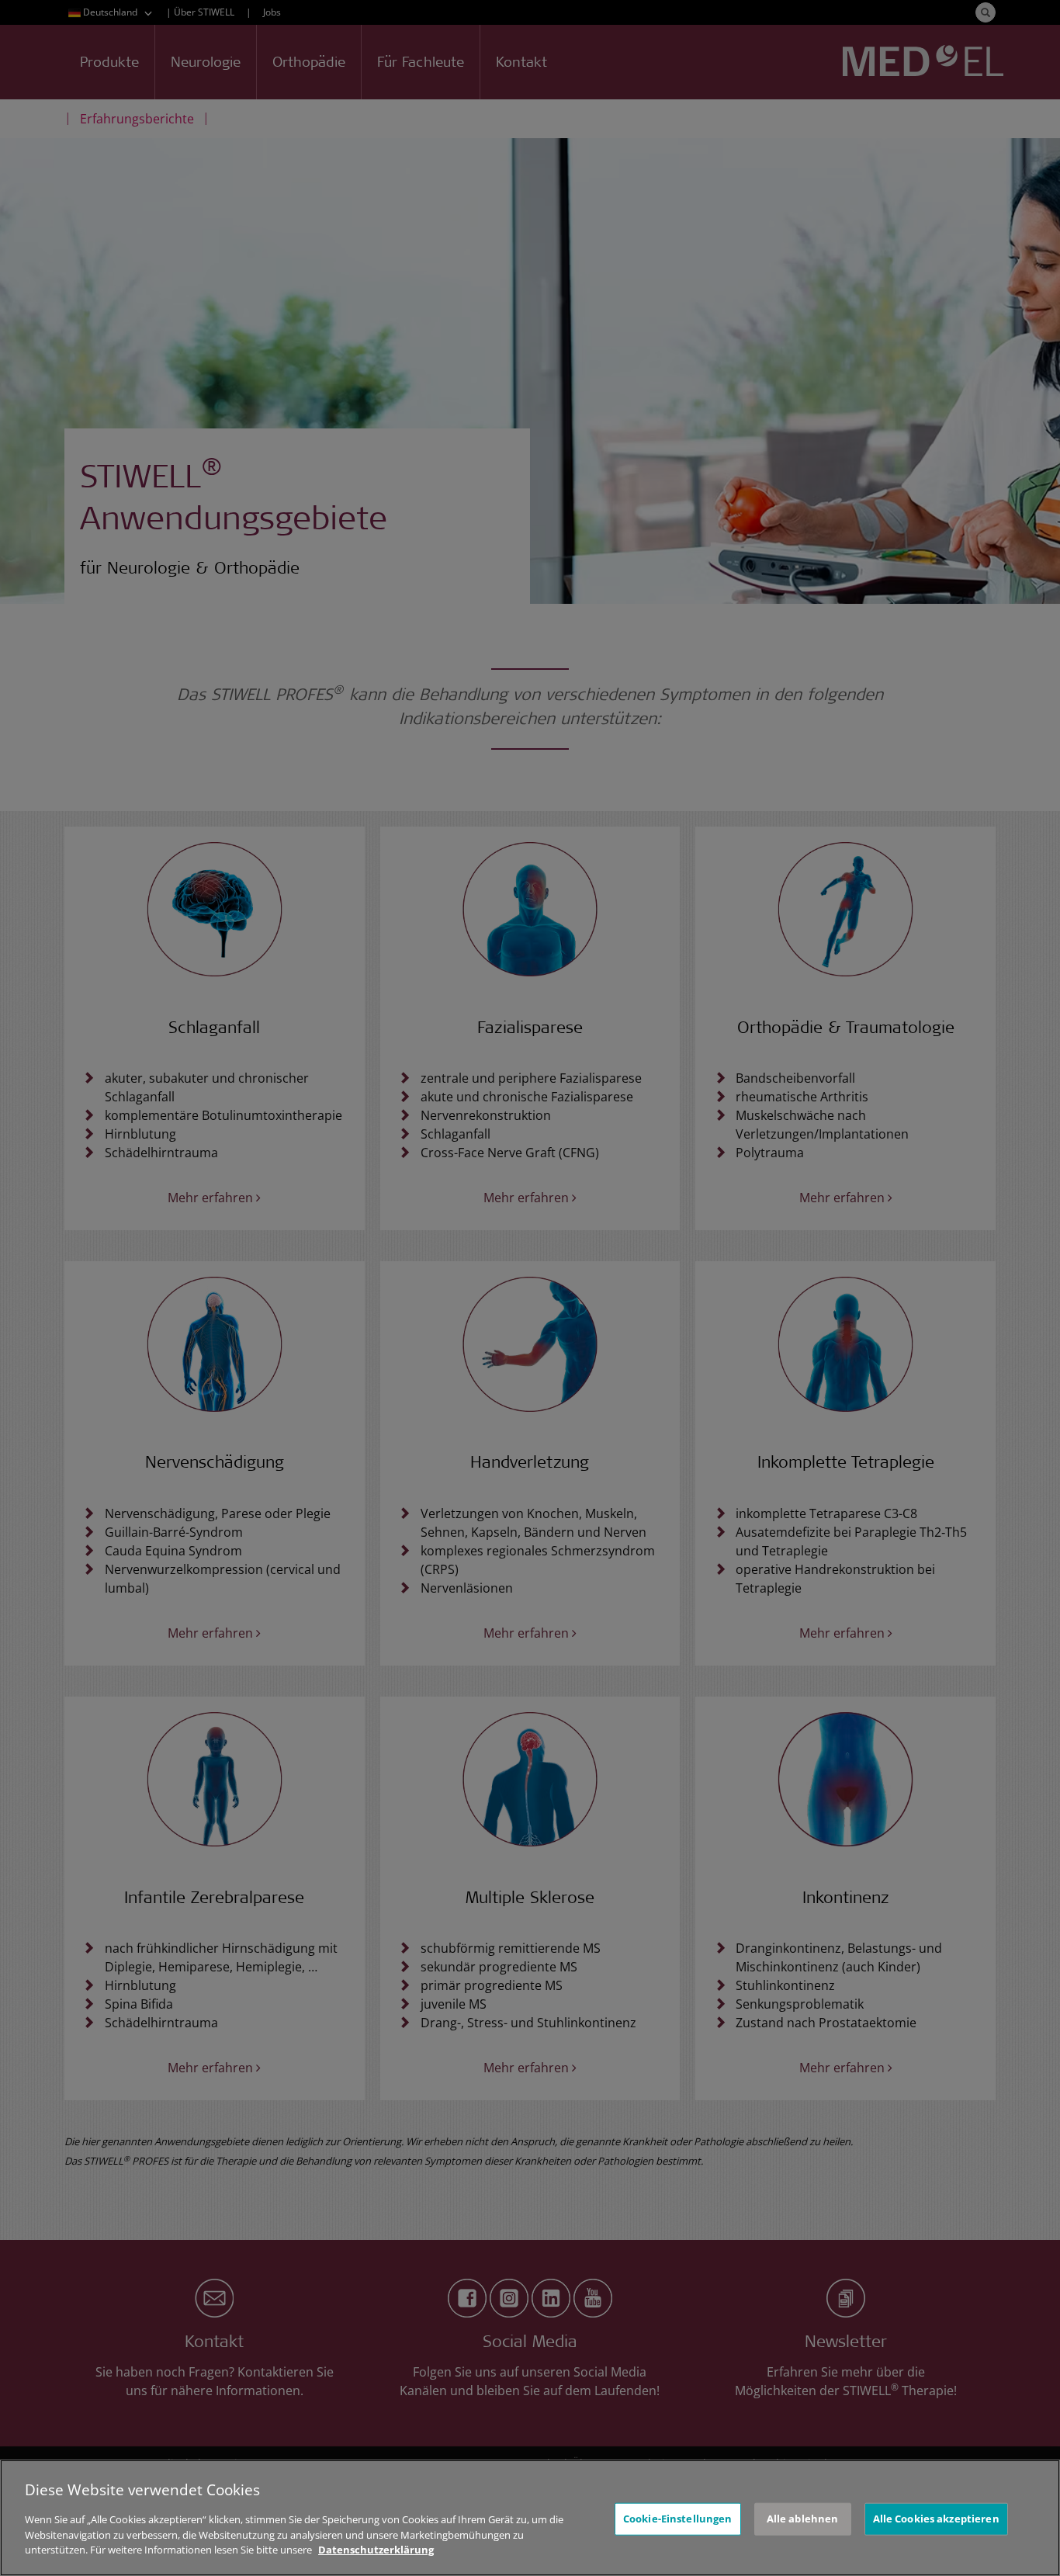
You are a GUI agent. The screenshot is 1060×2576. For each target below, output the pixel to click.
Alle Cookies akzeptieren (936, 2519)
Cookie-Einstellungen (678, 2519)
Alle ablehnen (803, 2519)
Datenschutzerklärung (376, 2550)
